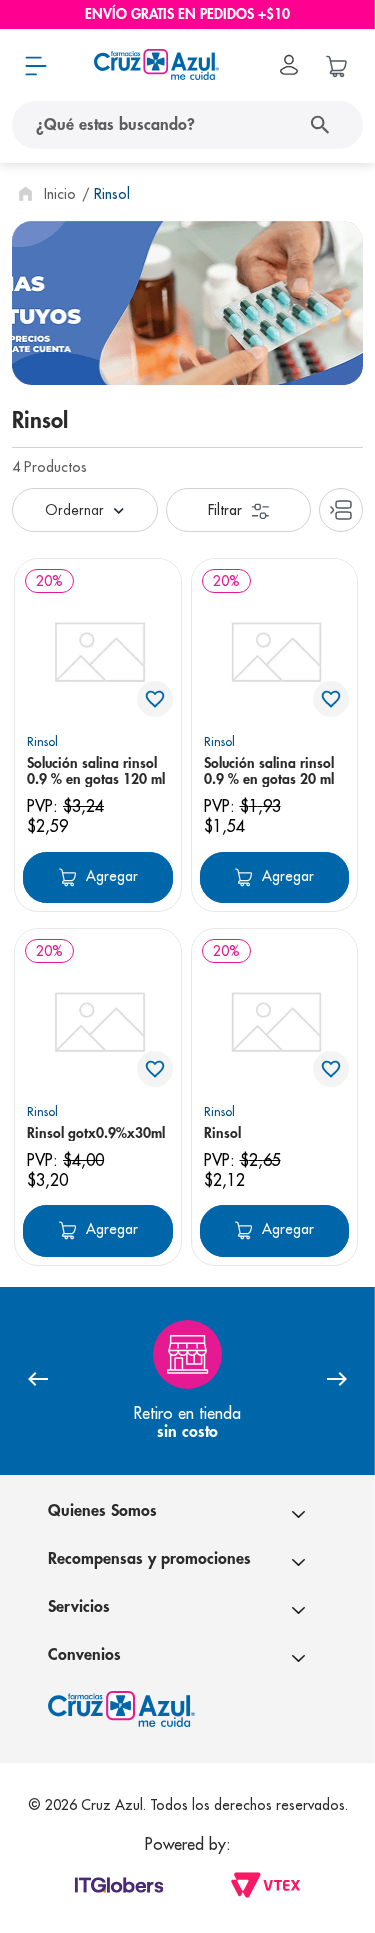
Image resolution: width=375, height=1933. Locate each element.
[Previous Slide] (38, 1380)
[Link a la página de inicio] (45, 194)
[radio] (341, 510)
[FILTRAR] (239, 510)
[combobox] (187, 125)
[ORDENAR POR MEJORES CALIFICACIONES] (85, 510)
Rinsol (112, 194)
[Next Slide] (337, 1380)
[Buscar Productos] (324, 125)
